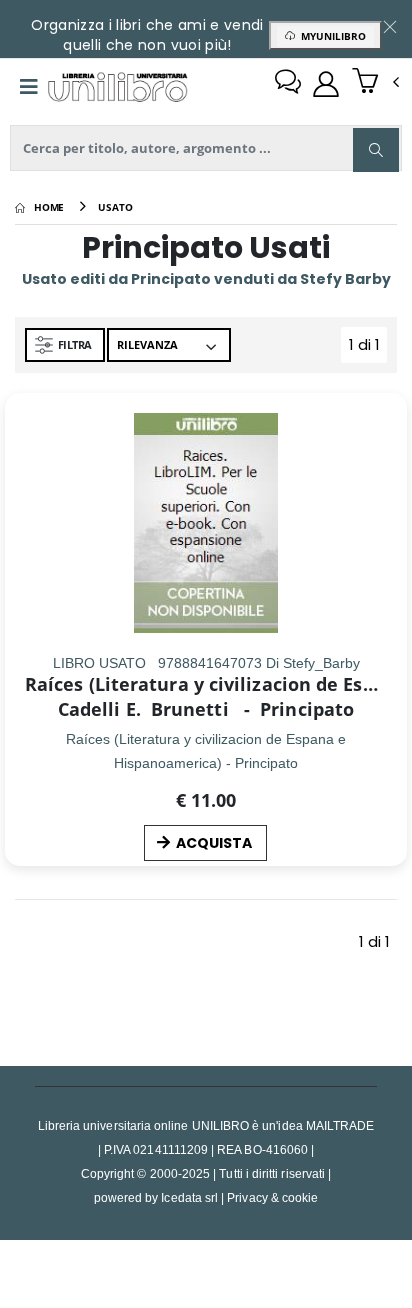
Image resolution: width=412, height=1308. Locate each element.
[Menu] (29, 87)
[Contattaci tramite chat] (288, 84)
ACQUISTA (214, 843)
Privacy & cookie (272, 1197)
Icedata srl (189, 1197)
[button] (375, 83)
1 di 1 (368, 348)
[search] (376, 150)
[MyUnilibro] (326, 84)
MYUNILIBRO (330, 36)
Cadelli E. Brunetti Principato (206, 709)
